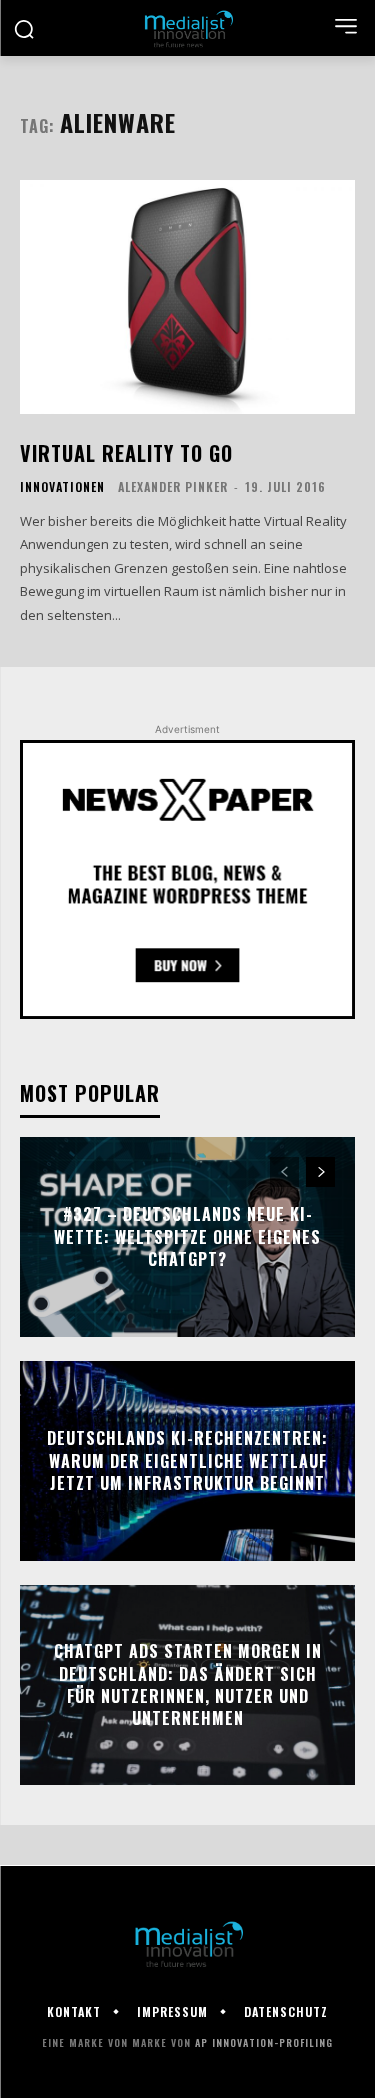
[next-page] (320, 1172)
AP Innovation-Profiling (264, 2042)
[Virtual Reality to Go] (187, 297)
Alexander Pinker (173, 486)
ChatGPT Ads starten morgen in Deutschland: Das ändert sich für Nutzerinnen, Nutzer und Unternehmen (188, 1684)
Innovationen (62, 487)
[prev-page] (284, 1172)
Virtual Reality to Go (126, 453)
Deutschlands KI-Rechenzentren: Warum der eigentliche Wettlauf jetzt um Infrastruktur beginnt (187, 1461)
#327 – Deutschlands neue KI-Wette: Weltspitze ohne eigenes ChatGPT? (187, 1237)
